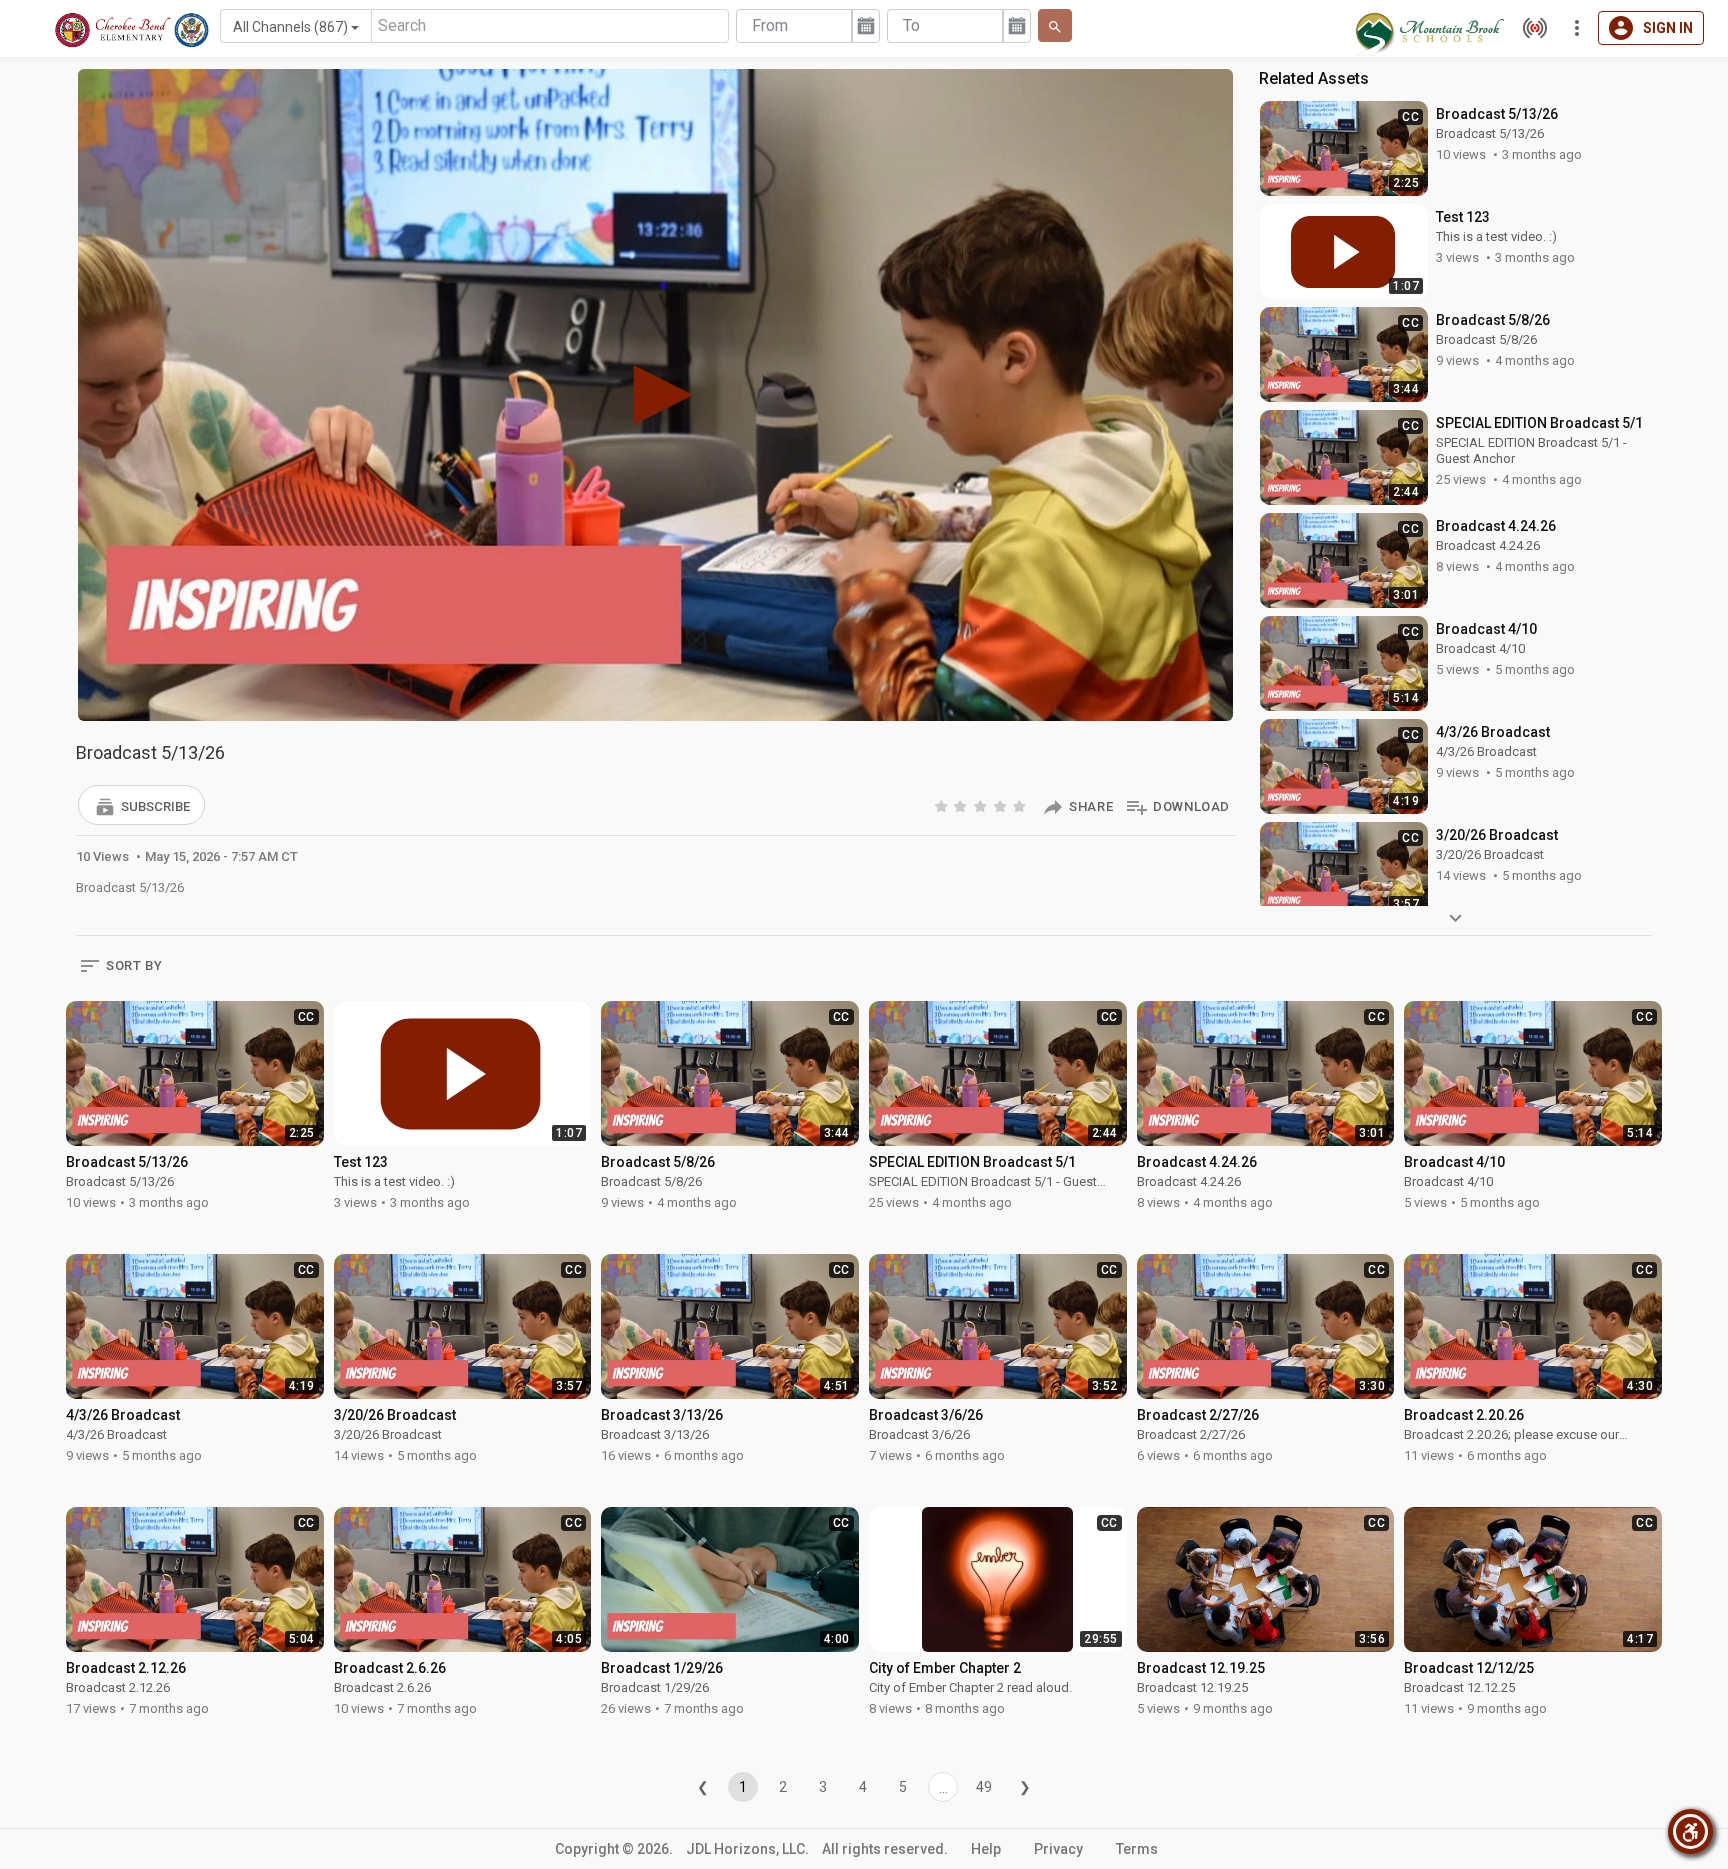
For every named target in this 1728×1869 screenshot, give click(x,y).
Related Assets (1314, 78)
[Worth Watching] (982, 805)
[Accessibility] (1690, 1831)
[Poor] (943, 805)
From (770, 25)
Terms (1137, 1849)
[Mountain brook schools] (1428, 29)
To (911, 25)
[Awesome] (1021, 805)
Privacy (1058, 1849)
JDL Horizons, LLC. (747, 1849)
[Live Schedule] (1530, 28)
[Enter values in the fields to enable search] (1055, 25)
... (943, 1788)
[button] (141, 805)
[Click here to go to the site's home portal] (132, 29)
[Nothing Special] (962, 805)
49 (984, 1787)
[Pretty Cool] (1002, 805)
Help (986, 1849)
